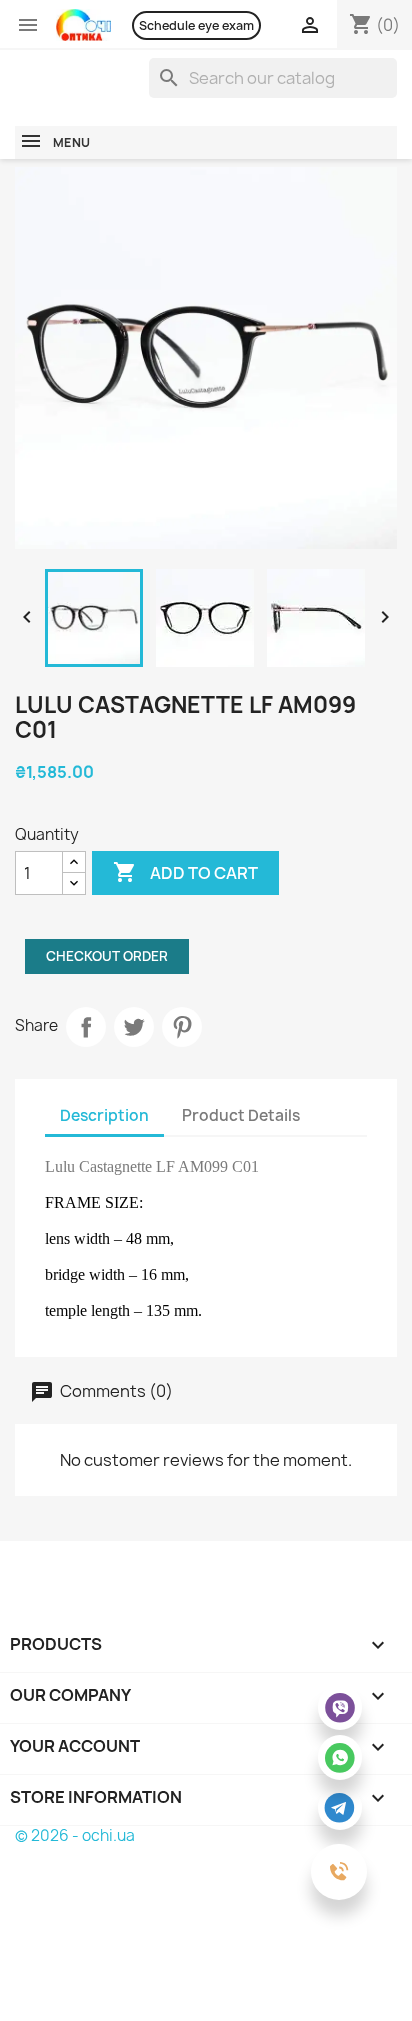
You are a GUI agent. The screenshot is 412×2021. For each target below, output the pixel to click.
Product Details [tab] (241, 1115)
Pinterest (182, 1027)
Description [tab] (104, 1115)
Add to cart (185, 872)
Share (86, 1027)
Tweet (134, 1027)
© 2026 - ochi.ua (75, 1835)
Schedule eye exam (196, 25)
